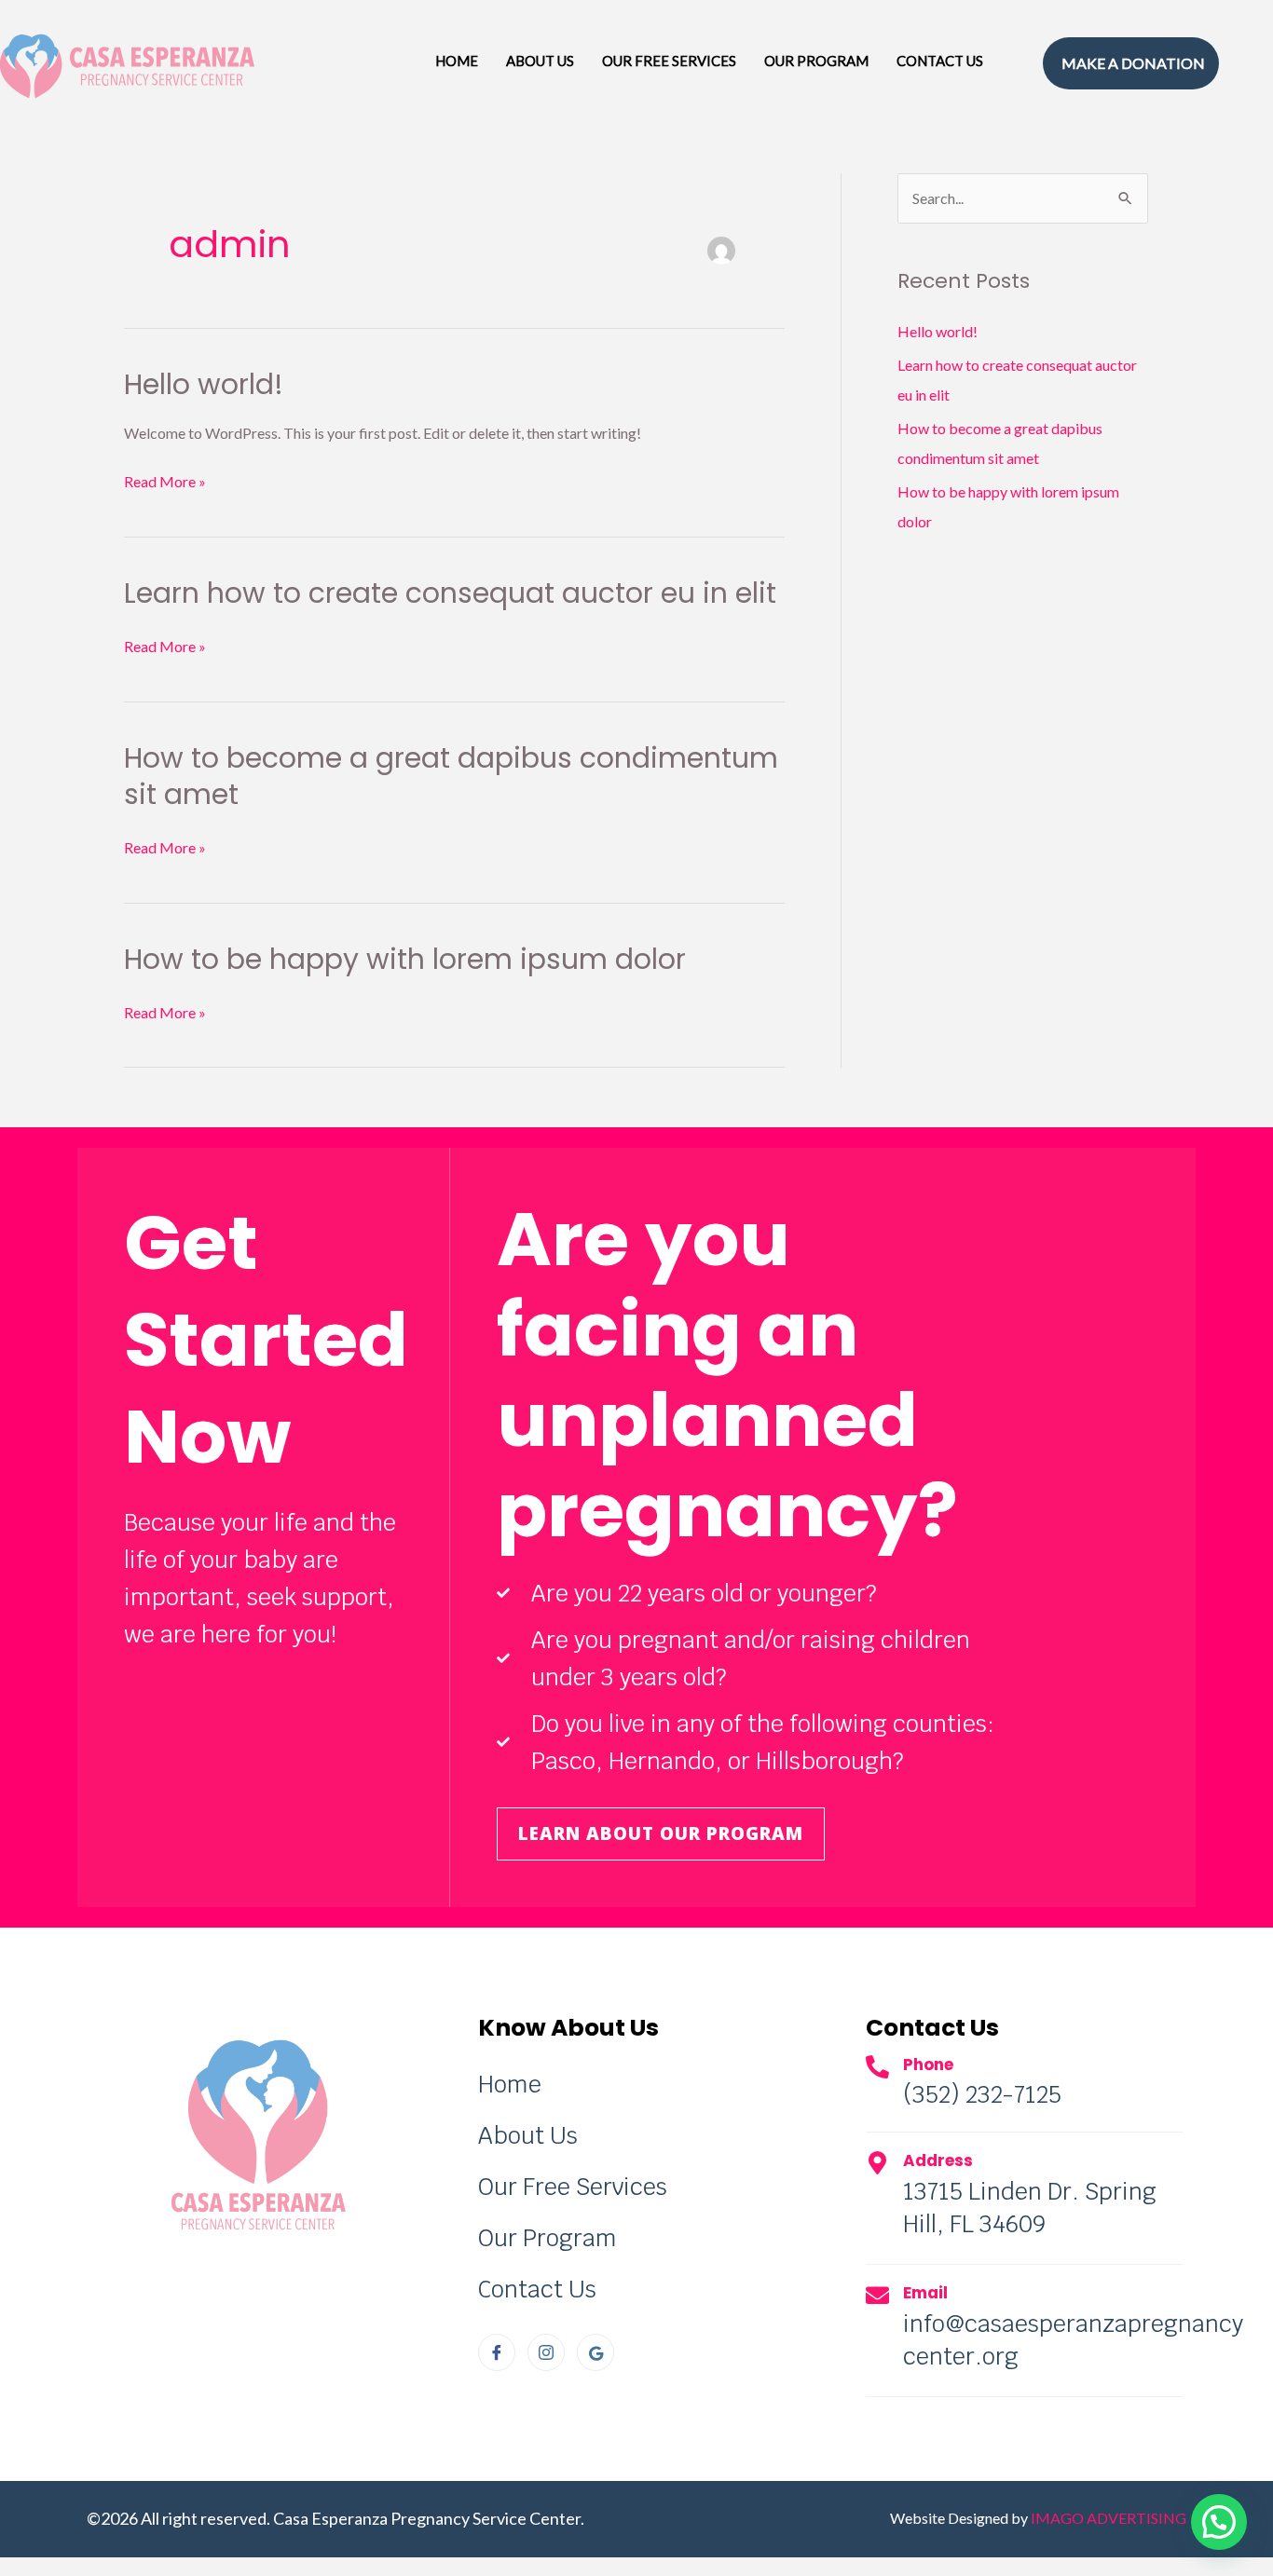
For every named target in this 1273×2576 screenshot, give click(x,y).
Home (457, 61)
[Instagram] (546, 2352)
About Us (540, 61)
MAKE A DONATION (1133, 63)
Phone (928, 2065)
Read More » (165, 479)
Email (925, 2293)
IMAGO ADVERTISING (1109, 2518)
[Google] (595, 2352)
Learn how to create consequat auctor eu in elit (450, 593)
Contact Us (940, 61)
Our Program (816, 61)
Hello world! (204, 384)
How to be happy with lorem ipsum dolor (405, 959)
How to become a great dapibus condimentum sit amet (451, 776)
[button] (1219, 2522)
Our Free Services (669, 61)
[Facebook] (497, 2352)
